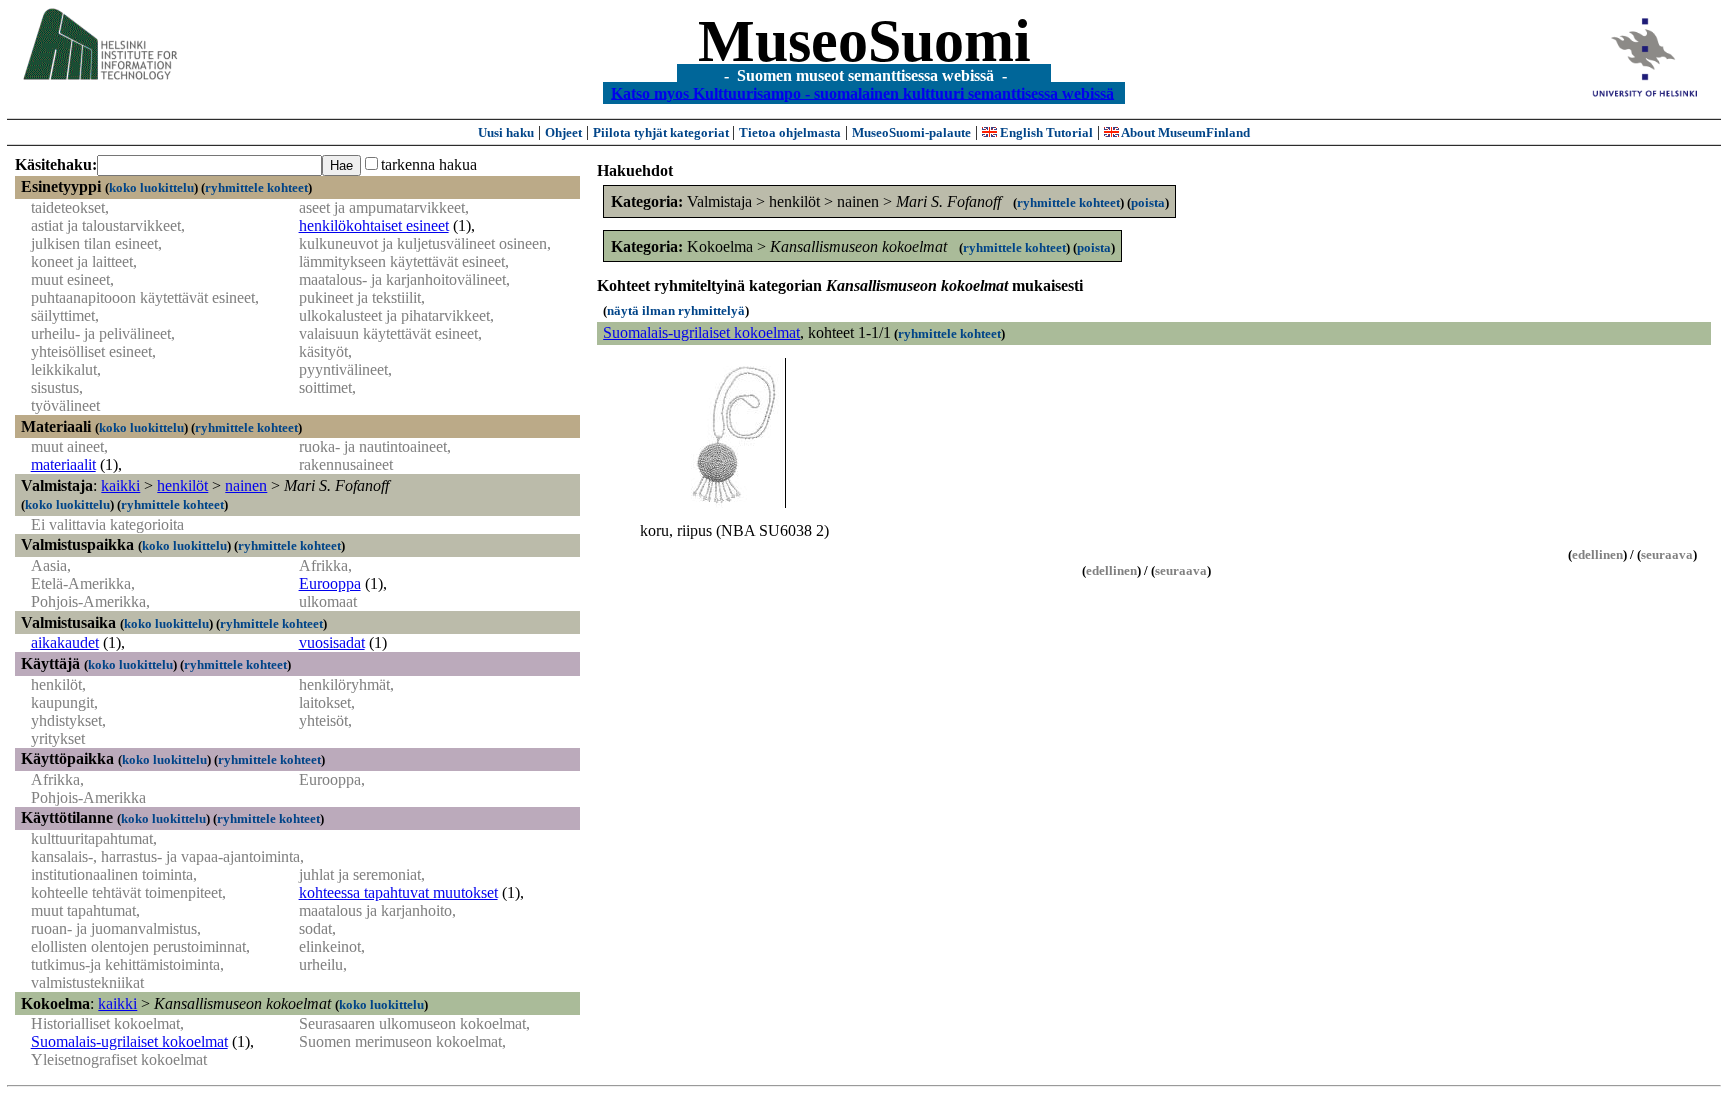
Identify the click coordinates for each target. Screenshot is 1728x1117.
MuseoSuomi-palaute (911, 132)
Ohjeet (563, 132)
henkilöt (182, 485)
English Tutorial (1045, 132)
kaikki (120, 485)
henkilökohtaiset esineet (374, 225)
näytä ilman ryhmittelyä (676, 310)
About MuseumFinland (1184, 132)
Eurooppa (330, 583)
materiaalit (63, 464)
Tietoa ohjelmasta (790, 132)
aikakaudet (65, 642)
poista (1148, 202)
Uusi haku (506, 132)
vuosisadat (332, 642)
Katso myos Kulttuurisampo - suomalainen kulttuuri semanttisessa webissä (862, 92)
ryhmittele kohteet (256, 187)
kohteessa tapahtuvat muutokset (398, 892)
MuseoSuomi (864, 41)
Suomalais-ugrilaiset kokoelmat (129, 1041)
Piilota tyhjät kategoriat (662, 132)
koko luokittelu (151, 187)
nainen (246, 485)
